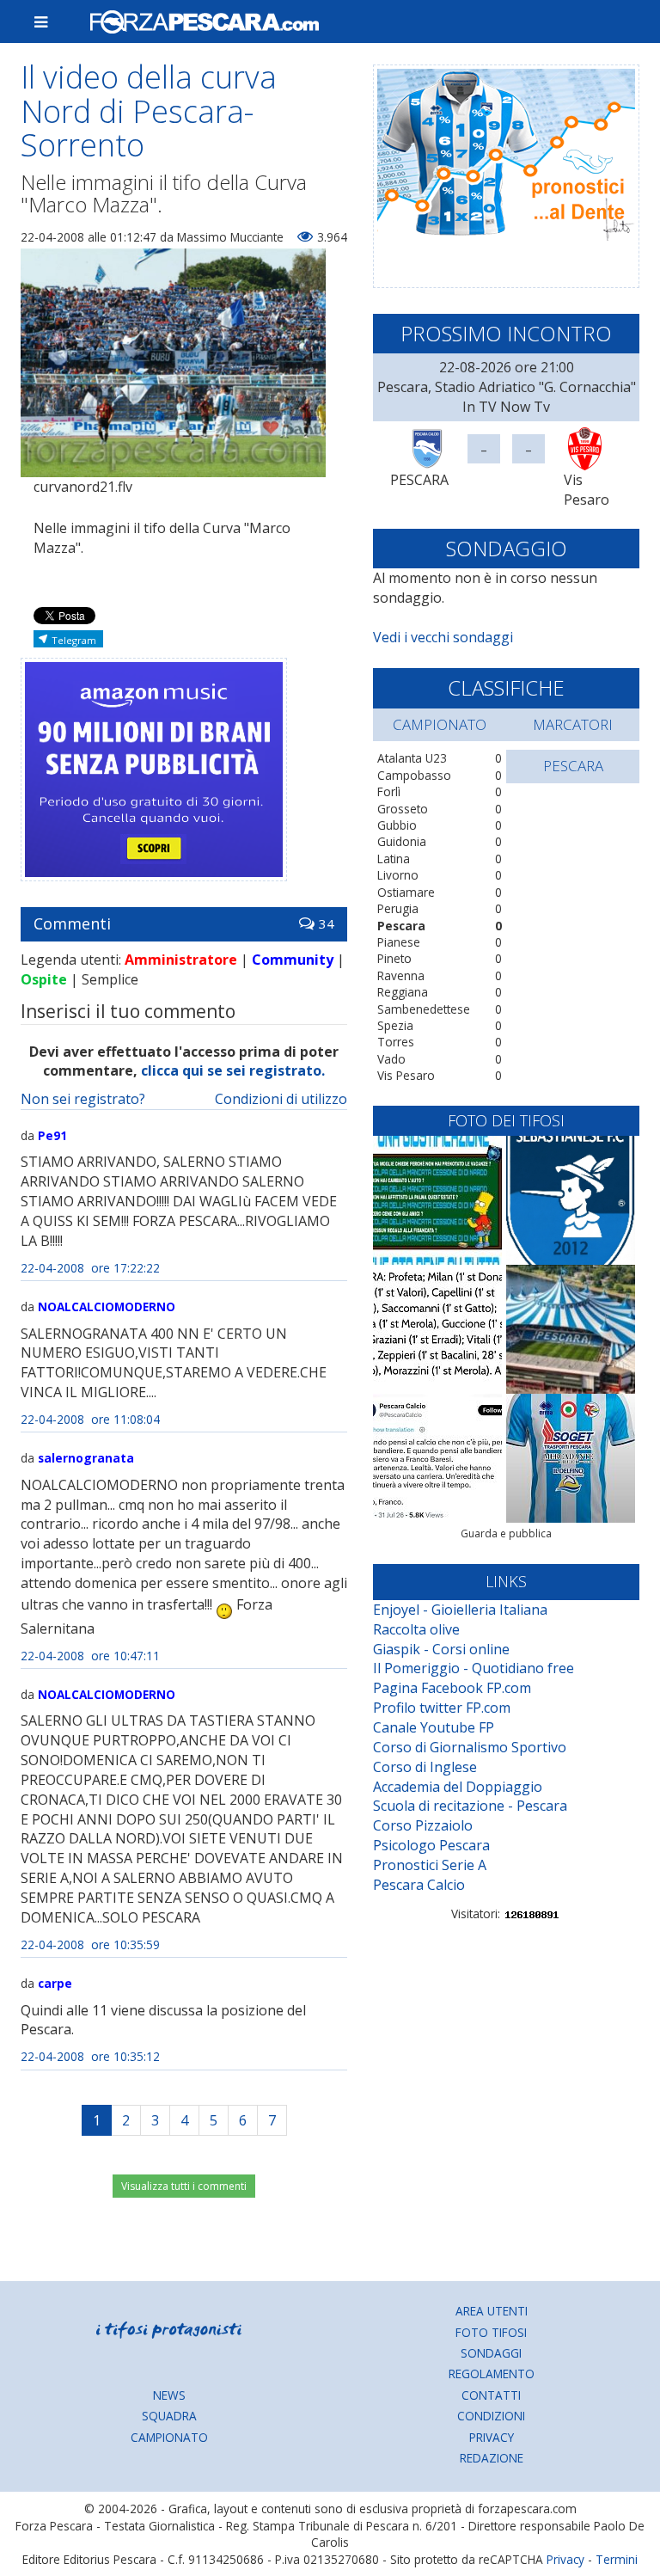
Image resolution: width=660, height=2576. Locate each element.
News (169, 2395)
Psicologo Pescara (431, 1845)
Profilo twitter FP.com (442, 1708)
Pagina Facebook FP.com (452, 1688)
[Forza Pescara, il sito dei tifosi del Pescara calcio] (357, 21)
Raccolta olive (416, 1629)
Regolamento (492, 2374)
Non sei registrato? (83, 1099)
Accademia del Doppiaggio (458, 1787)
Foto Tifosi (491, 2332)
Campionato (169, 2437)
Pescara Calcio (419, 1885)
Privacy (492, 2437)
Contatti (491, 2395)
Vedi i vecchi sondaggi (443, 637)
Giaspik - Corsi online (441, 1649)
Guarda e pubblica (506, 1533)
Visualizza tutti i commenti (184, 2186)
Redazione (492, 2458)
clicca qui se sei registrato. (233, 1070)
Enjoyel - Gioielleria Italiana (460, 1610)
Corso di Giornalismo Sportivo (470, 1747)
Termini (617, 2559)
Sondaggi (491, 2353)
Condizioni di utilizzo (281, 1099)
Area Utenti (492, 2311)
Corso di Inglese (425, 1767)
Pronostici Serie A (430, 1865)
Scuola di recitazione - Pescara (470, 1806)
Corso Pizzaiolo (423, 1825)
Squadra (169, 2416)
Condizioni (491, 2416)
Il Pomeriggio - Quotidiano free (474, 1668)
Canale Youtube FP (434, 1727)
